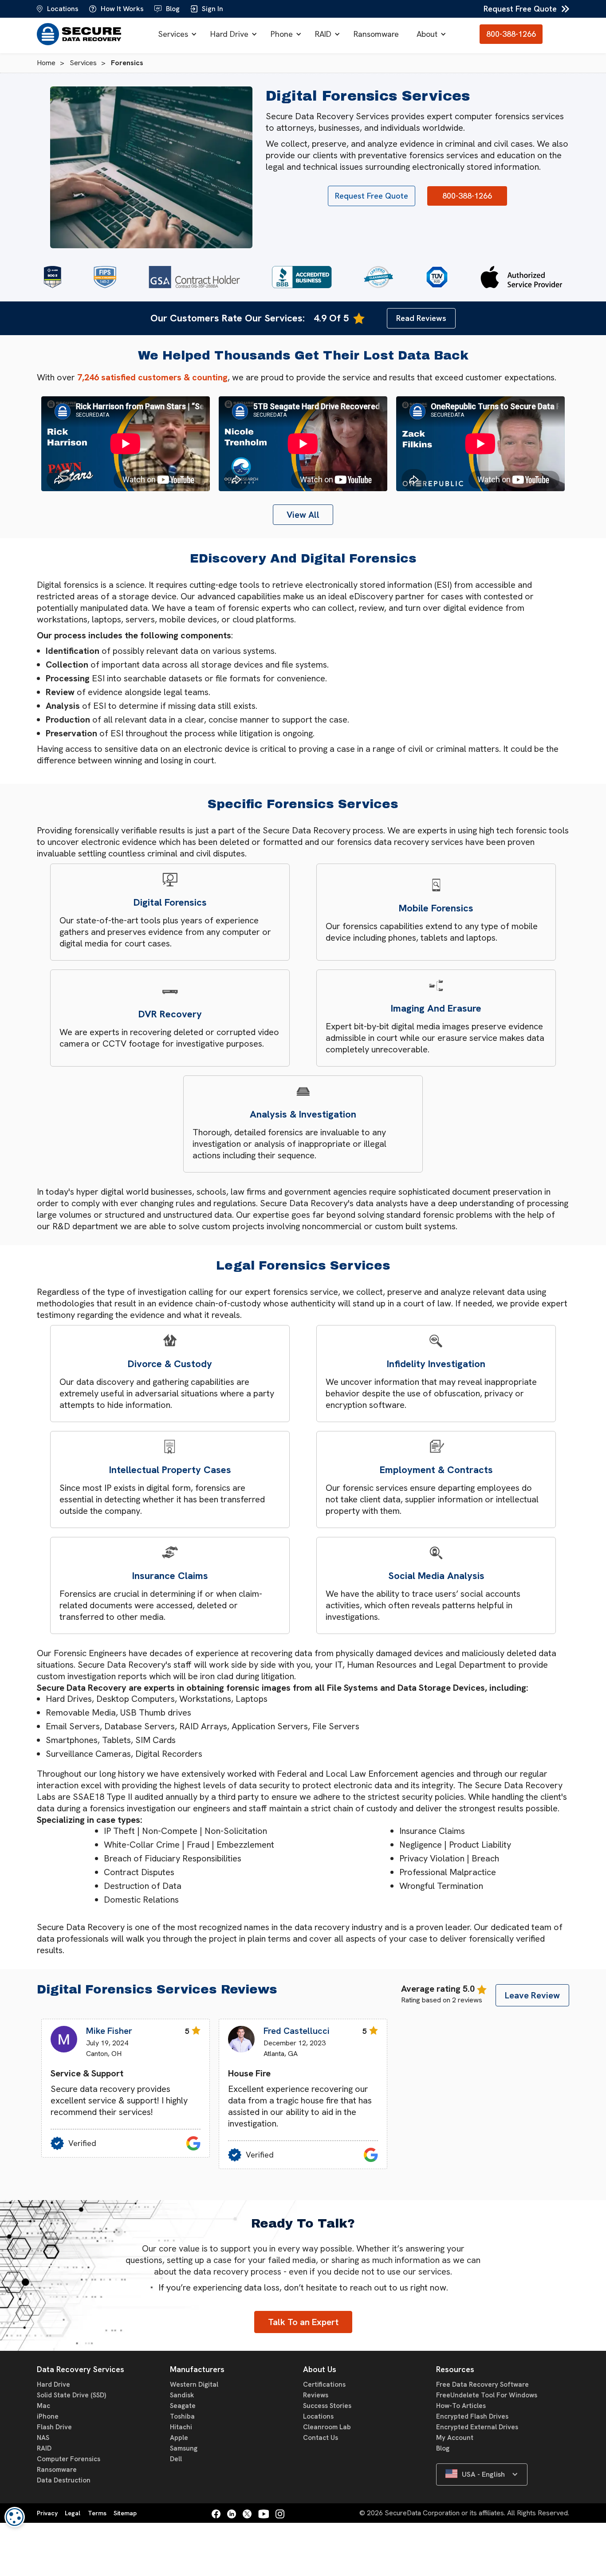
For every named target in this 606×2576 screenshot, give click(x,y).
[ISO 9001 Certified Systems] (437, 277)
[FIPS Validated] (105, 277)
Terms (97, 2513)
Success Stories (327, 2406)
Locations (318, 2416)
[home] (81, 34)
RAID (323, 34)
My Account (455, 2438)
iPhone (48, 2416)
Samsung (184, 2448)
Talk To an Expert (303, 2322)
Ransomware (376, 34)
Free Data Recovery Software (482, 2384)
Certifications (324, 2384)
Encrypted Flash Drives (472, 2416)
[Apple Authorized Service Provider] (521, 277)
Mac (43, 2406)
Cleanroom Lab (327, 2427)
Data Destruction (64, 2480)
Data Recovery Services (81, 2369)
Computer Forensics (69, 2459)
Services (173, 34)
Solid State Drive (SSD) (71, 2395)
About (427, 34)
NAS (43, 2438)
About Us (320, 2369)
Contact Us (321, 2438)
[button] (175, 34)
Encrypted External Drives (477, 2427)
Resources (455, 2369)
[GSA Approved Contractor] (194, 277)
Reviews (316, 2395)
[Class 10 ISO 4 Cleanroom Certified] (379, 277)
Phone (282, 34)
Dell (176, 2459)
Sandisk (182, 2395)
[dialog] (15, 2517)
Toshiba (182, 2416)
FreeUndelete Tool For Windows (487, 2395)
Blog (443, 2448)
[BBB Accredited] (302, 277)
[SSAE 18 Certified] (53, 277)
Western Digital (194, 2384)
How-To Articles (461, 2406)
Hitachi (181, 2427)
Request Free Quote (520, 9)
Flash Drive (54, 2427)
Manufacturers (197, 2369)
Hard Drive (229, 34)
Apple (179, 2438)
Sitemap (125, 2513)
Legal (73, 2513)
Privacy (47, 2513)
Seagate (183, 2406)
